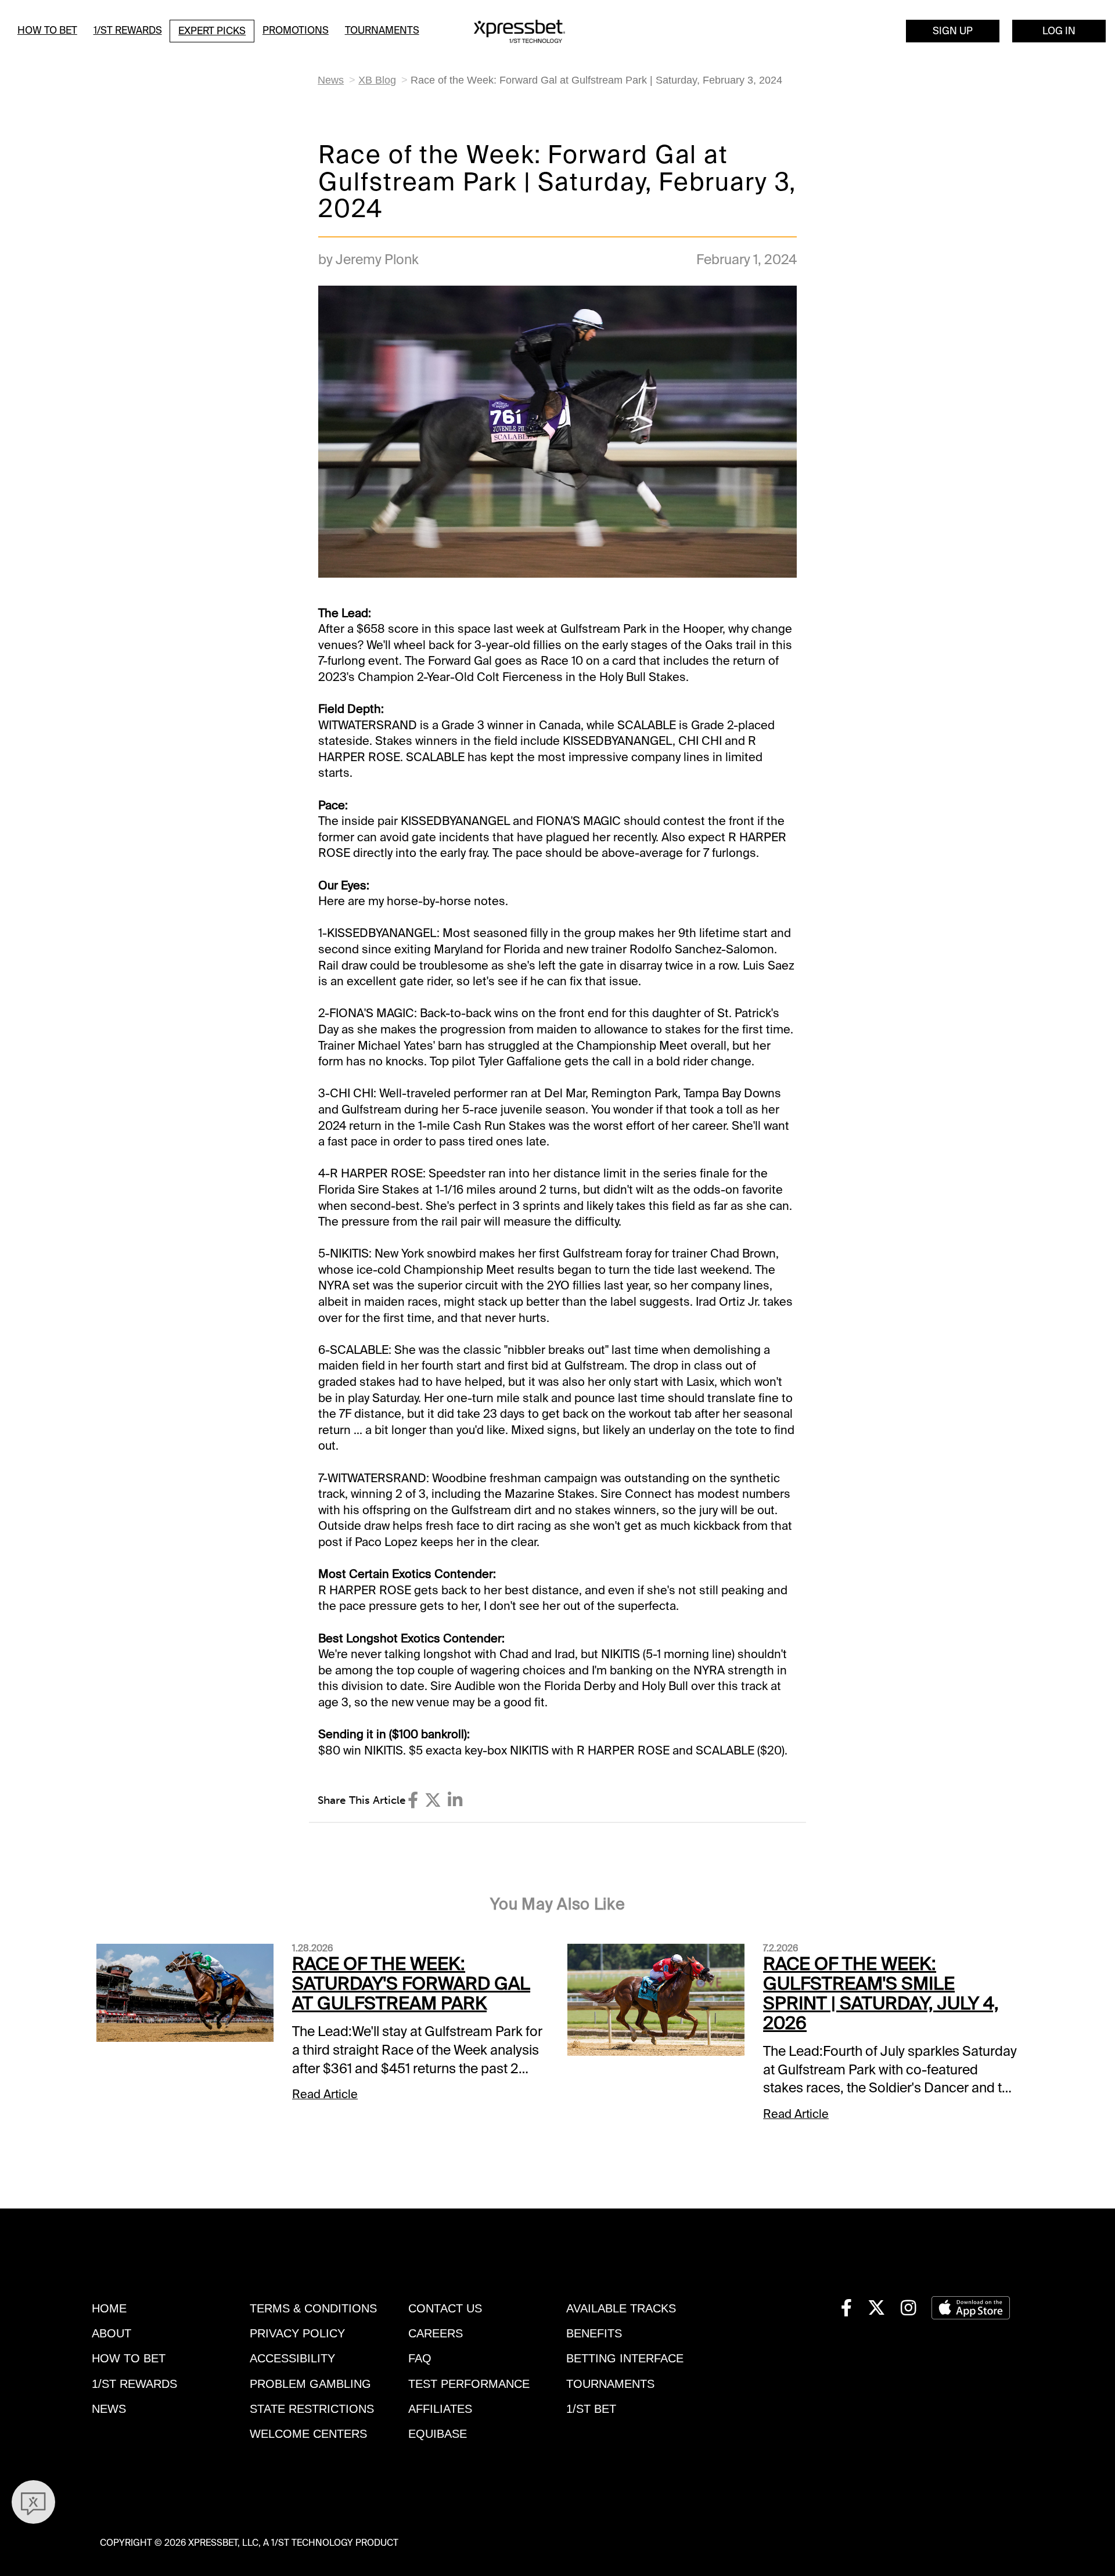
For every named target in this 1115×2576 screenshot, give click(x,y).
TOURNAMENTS (610, 2384)
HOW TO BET (129, 2358)
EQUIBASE (438, 2434)
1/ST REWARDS (134, 2384)
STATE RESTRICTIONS (312, 2409)
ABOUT (111, 2333)
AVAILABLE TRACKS (621, 2308)
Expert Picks (212, 31)
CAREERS (436, 2333)
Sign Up (953, 31)
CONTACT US (445, 2308)
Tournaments (382, 30)
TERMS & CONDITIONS (313, 2308)
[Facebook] (413, 1800)
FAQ (420, 2358)
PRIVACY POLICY (297, 2333)
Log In (1059, 31)
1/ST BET (591, 2409)
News (331, 80)
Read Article (325, 2094)
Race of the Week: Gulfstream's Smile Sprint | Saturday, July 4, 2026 (881, 1993)
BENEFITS (594, 2333)
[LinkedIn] (455, 1800)
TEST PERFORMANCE (469, 2384)
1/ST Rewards (128, 30)
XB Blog (377, 80)
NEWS (109, 2409)
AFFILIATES (440, 2409)
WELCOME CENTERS (308, 2434)
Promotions (296, 30)
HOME (109, 2308)
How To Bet (47, 30)
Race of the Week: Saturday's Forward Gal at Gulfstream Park (411, 1984)
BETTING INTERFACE (625, 2358)
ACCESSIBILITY (292, 2358)
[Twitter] (433, 1800)
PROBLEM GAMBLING (310, 2384)
